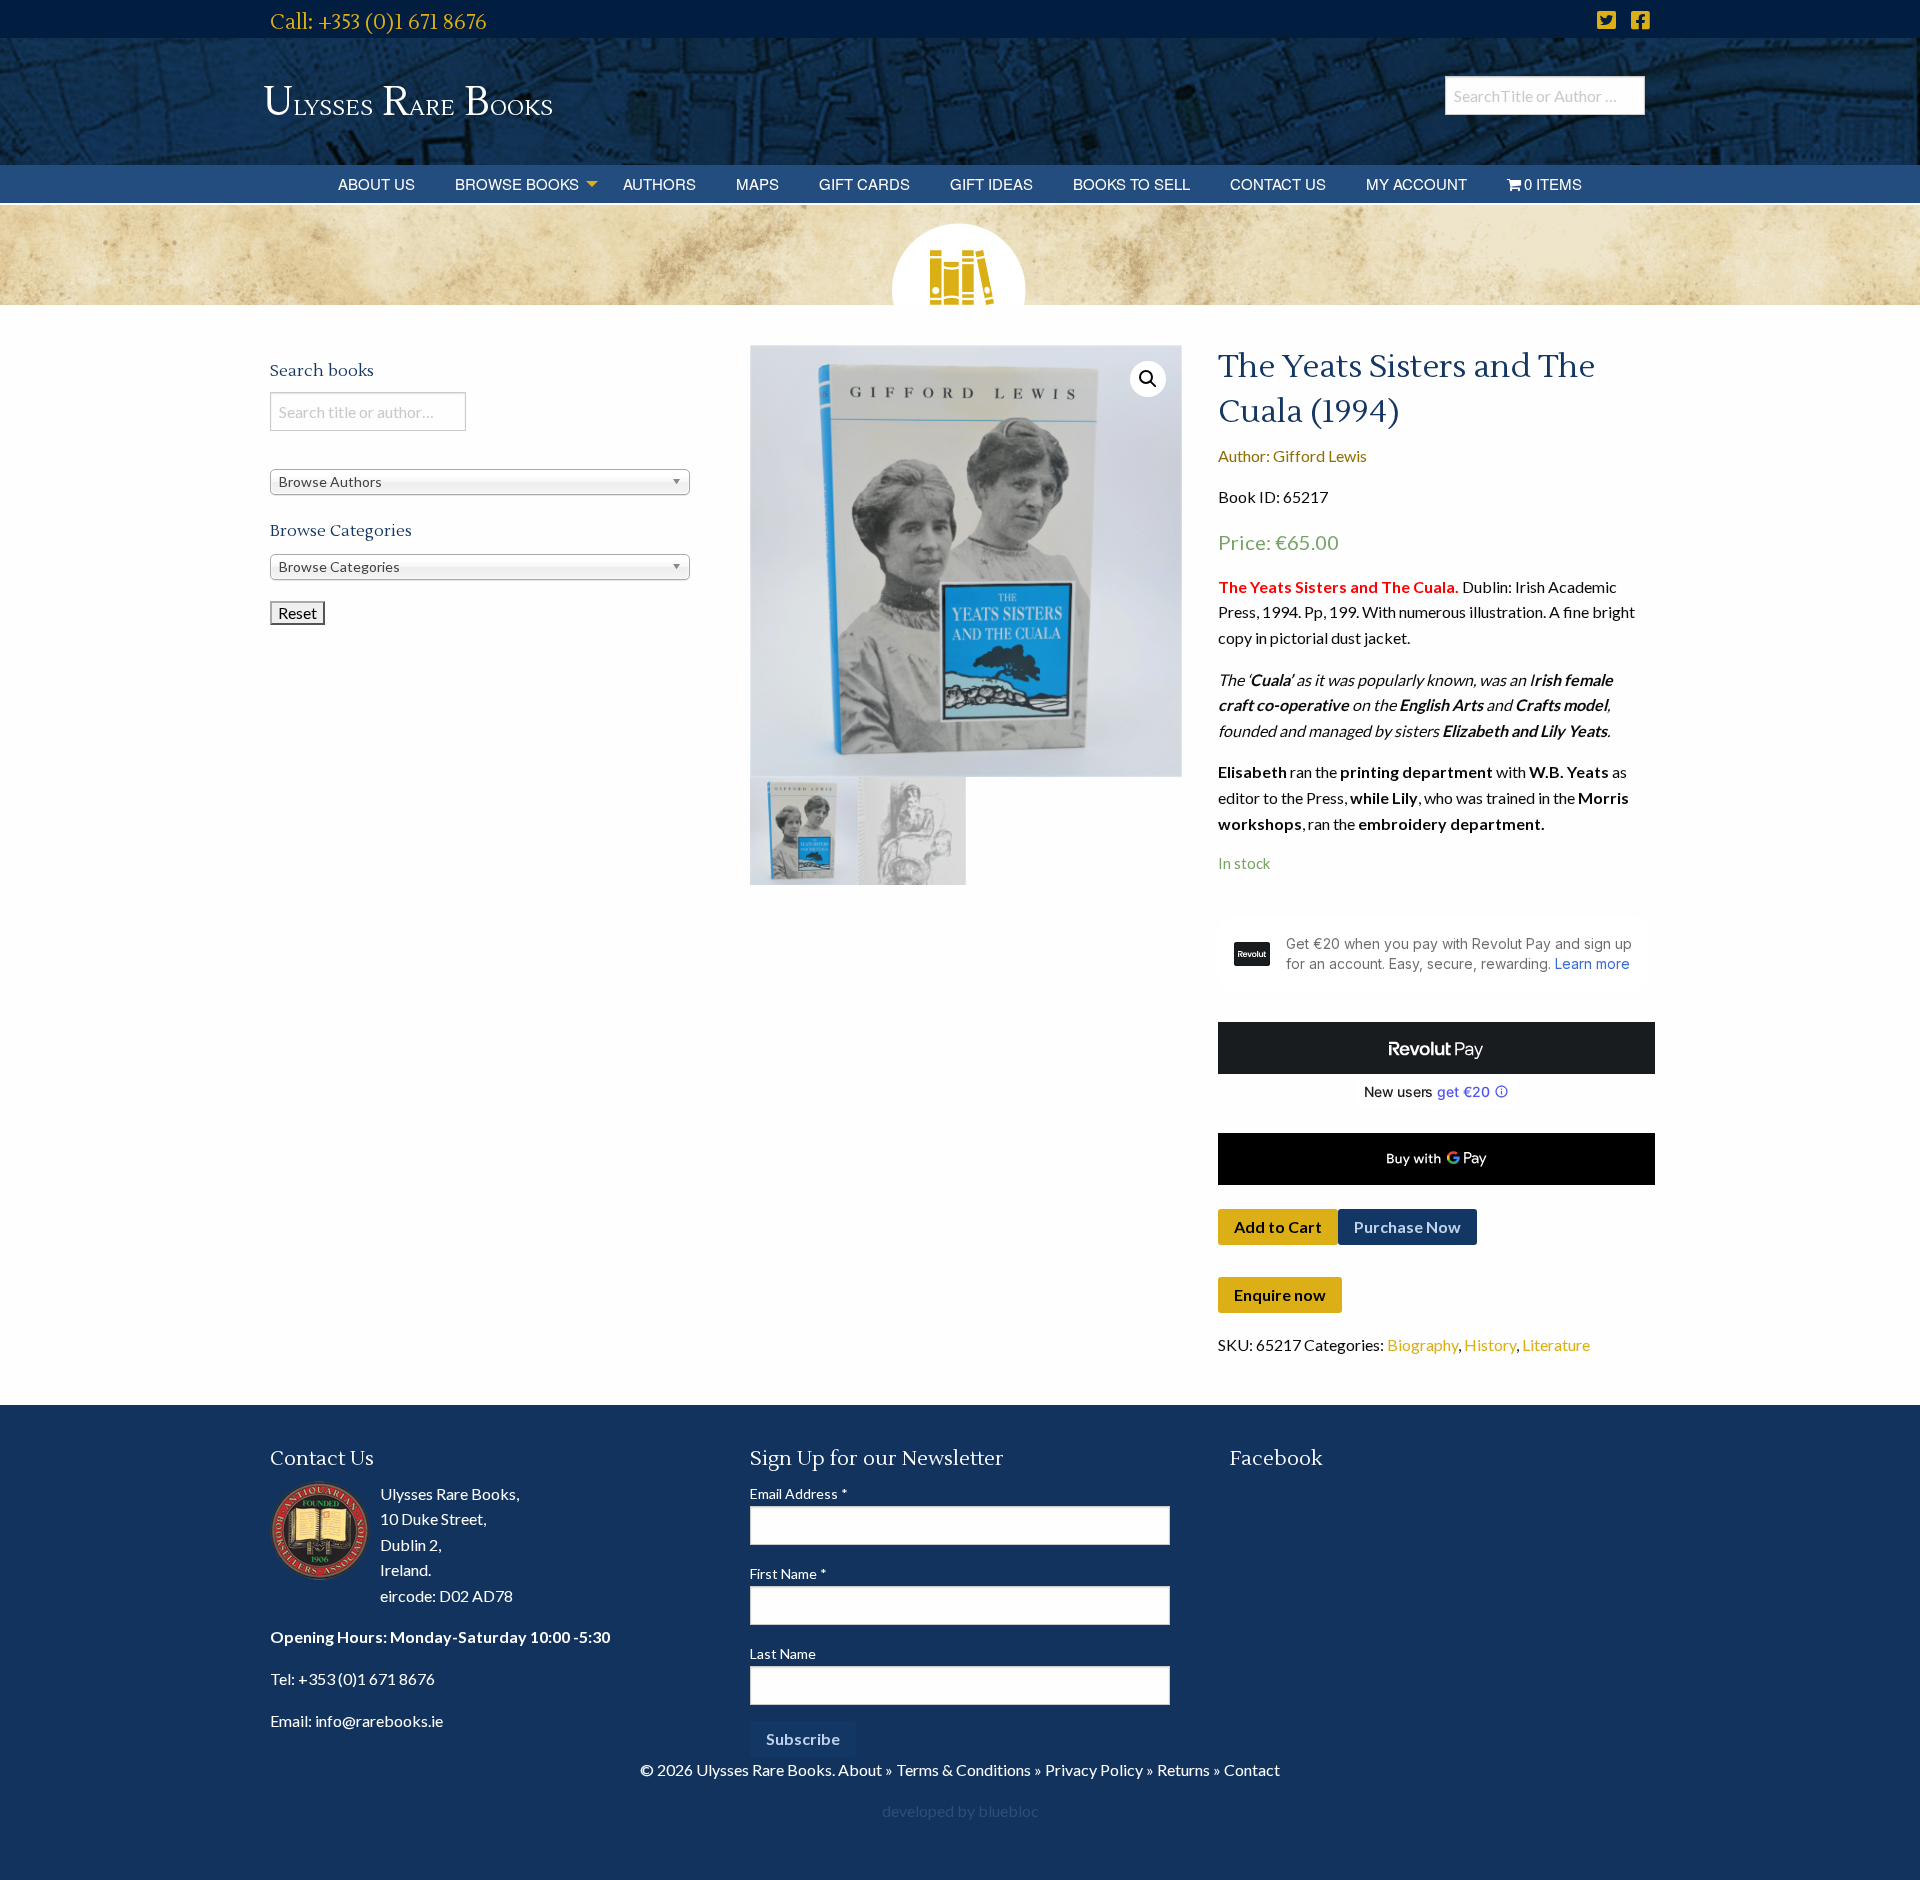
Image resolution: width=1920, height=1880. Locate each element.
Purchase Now (1407, 1226)
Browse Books (517, 183)
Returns (1183, 1769)
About (860, 1769)
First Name (788, 1573)
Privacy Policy (1094, 1769)
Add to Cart (1278, 1226)
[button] (1148, 379)
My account (1416, 183)
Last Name (783, 1653)
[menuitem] (376, 184)
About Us (376, 183)
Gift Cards (864, 183)
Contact (1252, 1769)
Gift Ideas (991, 183)
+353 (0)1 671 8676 (366, 1678)
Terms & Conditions (963, 1769)
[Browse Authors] (480, 480)
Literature (1556, 1344)
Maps (757, 183)
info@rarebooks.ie (379, 1720)
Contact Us (1278, 183)
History (1490, 1344)
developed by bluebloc (960, 1810)
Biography (1422, 1344)
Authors (659, 183)
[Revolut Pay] (1436, 1048)
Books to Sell (1131, 183)
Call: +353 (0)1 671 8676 (378, 22)
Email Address (799, 1493)
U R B (408, 102)
